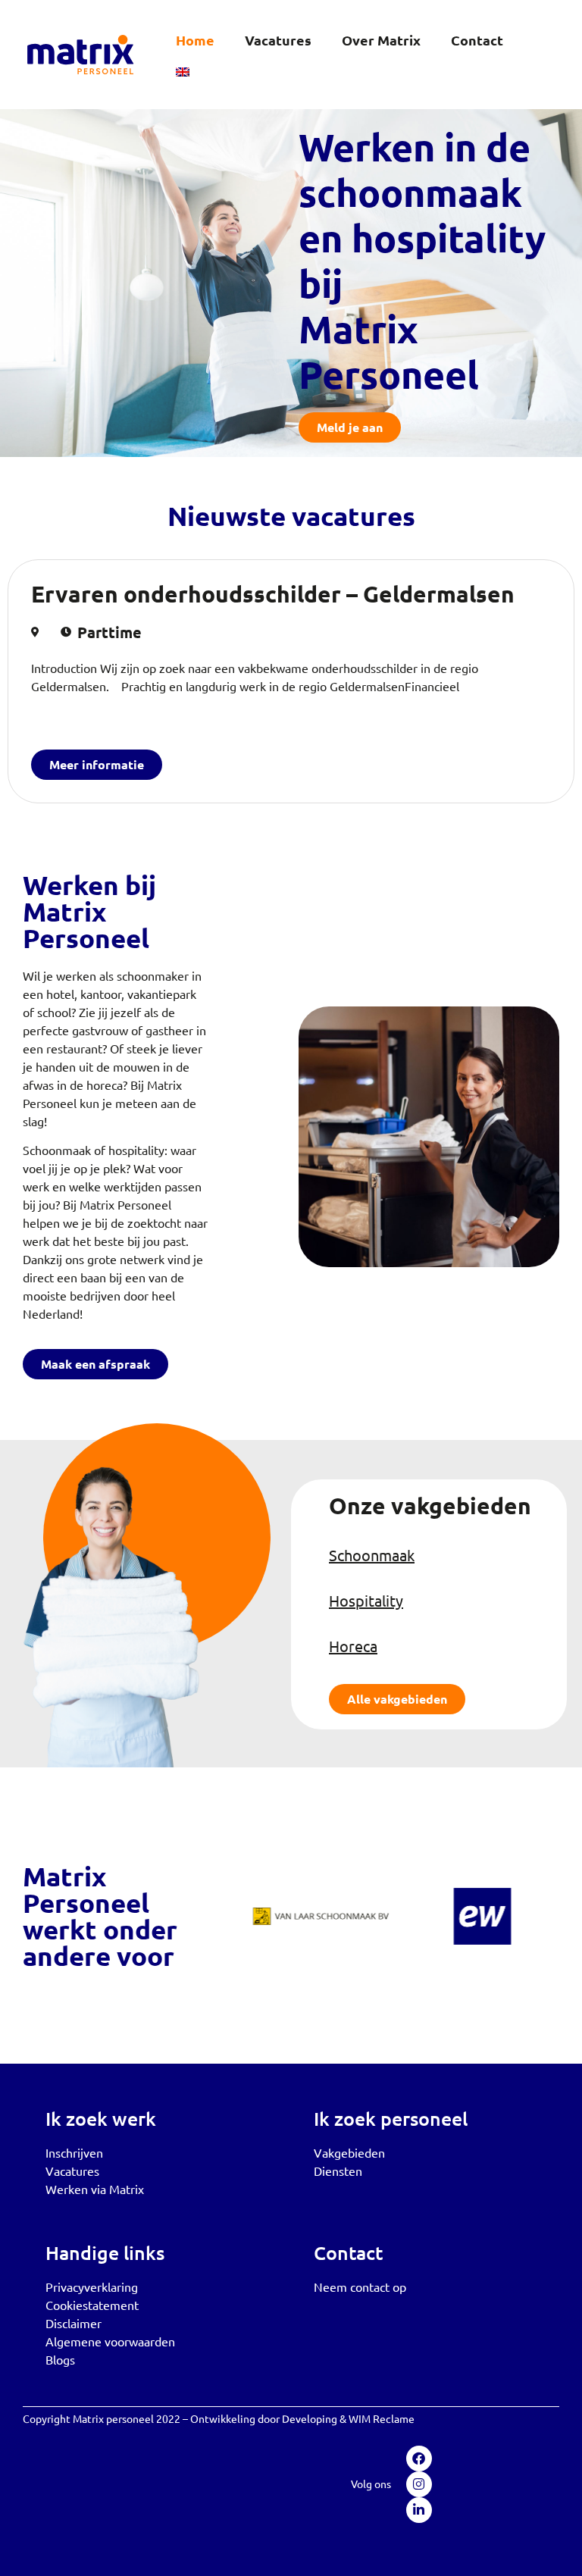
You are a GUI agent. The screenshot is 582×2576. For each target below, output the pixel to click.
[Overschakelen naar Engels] (183, 72)
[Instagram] (419, 2484)
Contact (477, 40)
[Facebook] (419, 2459)
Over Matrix (381, 40)
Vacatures (278, 40)
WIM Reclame (382, 2418)
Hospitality (366, 1600)
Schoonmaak (372, 1555)
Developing (310, 2418)
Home (195, 40)
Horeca (353, 1646)
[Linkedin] (419, 2510)
